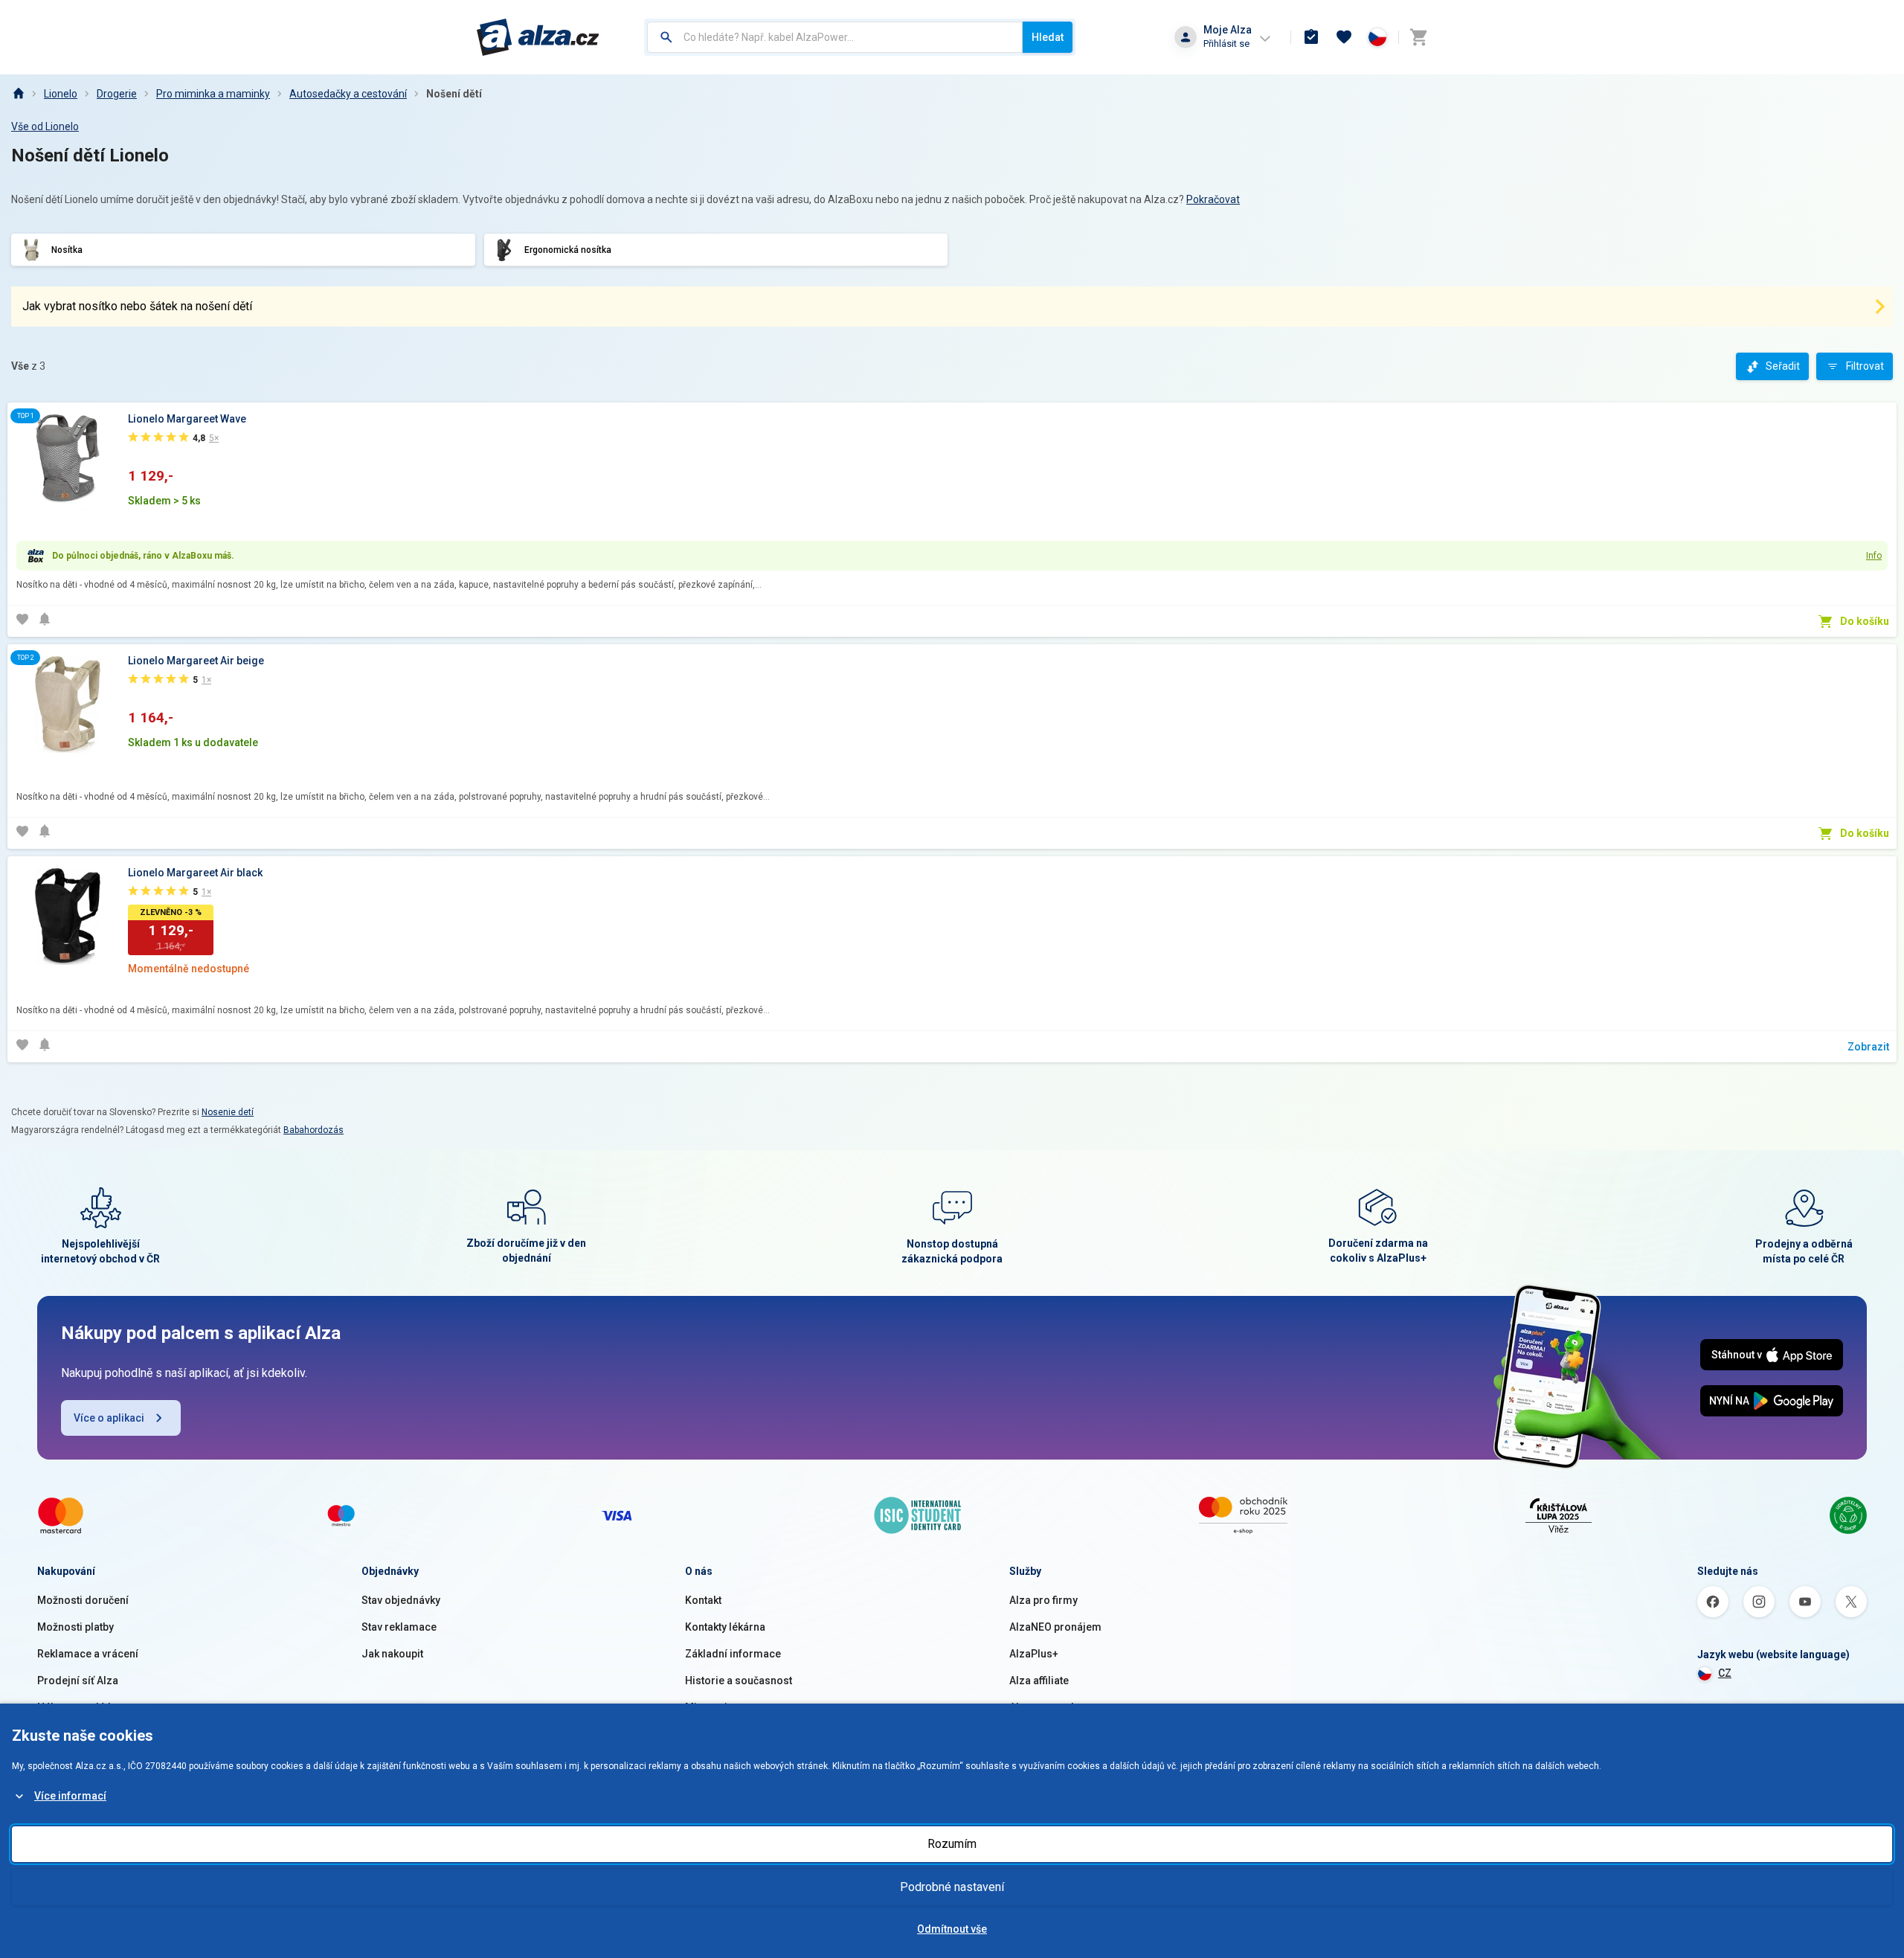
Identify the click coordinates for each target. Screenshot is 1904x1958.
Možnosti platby (75, 1627)
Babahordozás (313, 1130)
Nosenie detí (228, 1112)
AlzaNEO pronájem (1055, 1627)
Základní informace (733, 1654)
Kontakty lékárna (725, 1627)
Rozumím (952, 1844)
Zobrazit (1868, 1047)
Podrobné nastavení (952, 1887)
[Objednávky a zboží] (1311, 37)
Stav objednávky (401, 1600)
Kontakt (703, 1600)
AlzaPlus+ (1034, 1654)
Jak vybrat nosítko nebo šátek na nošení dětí (137, 306)
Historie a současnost (739, 1681)
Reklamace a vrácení (88, 1654)
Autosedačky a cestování (348, 94)
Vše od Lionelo (45, 126)
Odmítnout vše (952, 1929)
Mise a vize (712, 1707)
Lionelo (61, 94)
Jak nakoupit (392, 1654)
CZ (1725, 1673)
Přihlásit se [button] (1226, 44)
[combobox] (835, 37)
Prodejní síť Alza (78, 1681)
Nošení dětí (454, 94)
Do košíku (1865, 621)
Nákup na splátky (78, 1707)
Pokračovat (1213, 199)
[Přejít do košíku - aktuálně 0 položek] (1418, 37)
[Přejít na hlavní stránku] (538, 37)
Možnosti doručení (83, 1600)
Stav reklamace (399, 1627)
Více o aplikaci (109, 1418)
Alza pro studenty (1052, 1707)
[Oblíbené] (1344, 37)
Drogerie (117, 94)
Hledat (1048, 37)
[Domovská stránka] (18, 94)
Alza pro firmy (1043, 1600)
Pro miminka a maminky (213, 94)
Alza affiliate (1039, 1681)
